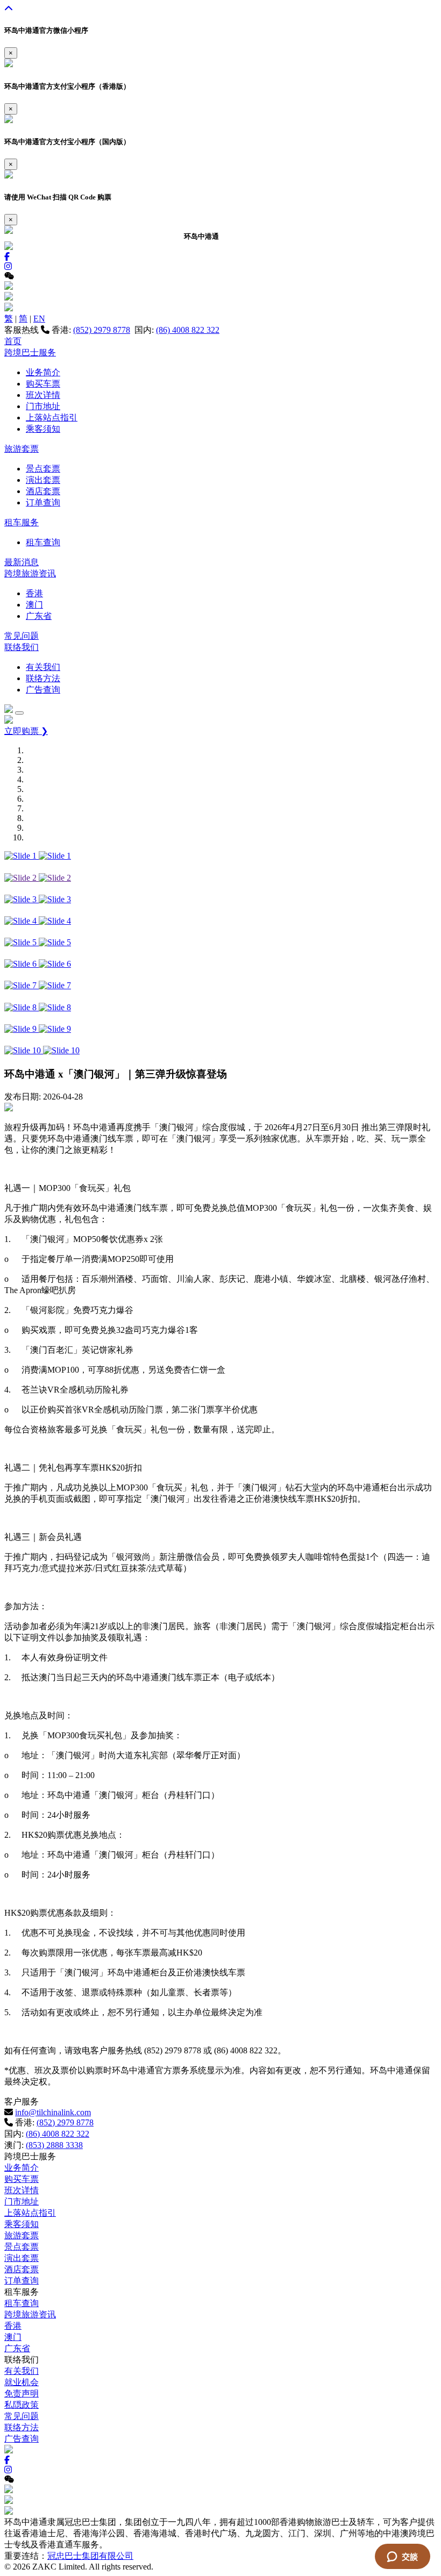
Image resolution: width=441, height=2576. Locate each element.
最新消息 (22, 562)
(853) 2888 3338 (54, 2145)
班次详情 (43, 395)
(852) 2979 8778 (102, 330)
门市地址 (43, 406)
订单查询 (43, 502)
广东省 (39, 616)
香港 (34, 593)
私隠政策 (22, 2405)
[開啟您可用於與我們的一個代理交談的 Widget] (402, 2557)
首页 (13, 341)
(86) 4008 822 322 (188, 330)
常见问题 (22, 636)
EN (39, 319)
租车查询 (43, 542)
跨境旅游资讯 (30, 573)
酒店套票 (43, 491)
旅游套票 (22, 449)
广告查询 (43, 690)
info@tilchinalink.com (53, 2112)
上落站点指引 (52, 418)
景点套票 (43, 469)
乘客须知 (43, 429)
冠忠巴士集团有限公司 (90, 2556)
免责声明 (22, 2393)
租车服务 (22, 522)
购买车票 (43, 384)
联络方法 (43, 678)
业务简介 (43, 372)
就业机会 (22, 2382)
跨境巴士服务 (30, 352)
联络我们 (22, 647)
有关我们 (43, 667)
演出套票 (43, 480)
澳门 (34, 605)
